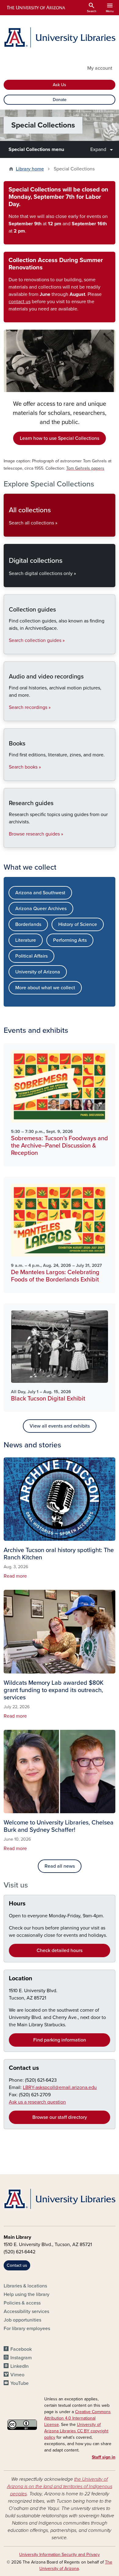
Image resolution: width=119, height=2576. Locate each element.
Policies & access (22, 2303)
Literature (26, 940)
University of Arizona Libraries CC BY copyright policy (76, 2431)
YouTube (20, 2383)
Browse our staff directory (60, 2117)
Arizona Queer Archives (41, 909)
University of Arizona (38, 972)
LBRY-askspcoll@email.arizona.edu (60, 2087)
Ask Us (60, 85)
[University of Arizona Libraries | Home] (60, 37)
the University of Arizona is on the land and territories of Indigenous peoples (60, 2487)
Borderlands (28, 924)
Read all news (60, 1866)
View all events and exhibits (60, 1426)
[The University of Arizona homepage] (36, 8)
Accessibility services (26, 2311)
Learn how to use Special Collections (60, 438)
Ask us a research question (37, 2102)
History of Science (78, 924)
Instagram (21, 2358)
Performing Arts (70, 940)
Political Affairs (31, 956)
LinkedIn (20, 2366)
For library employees (27, 2329)
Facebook (21, 2349)
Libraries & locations (25, 2286)
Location (21, 1978)
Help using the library (27, 2294)
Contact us (24, 2068)
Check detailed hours (60, 1950)
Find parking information (60, 2040)
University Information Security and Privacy (60, 2555)
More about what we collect (45, 988)
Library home (30, 169)
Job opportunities (22, 2320)
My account (100, 68)
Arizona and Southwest (40, 893)
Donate (60, 100)
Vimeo (17, 2375)
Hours (17, 1904)
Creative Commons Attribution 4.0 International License (78, 2418)
